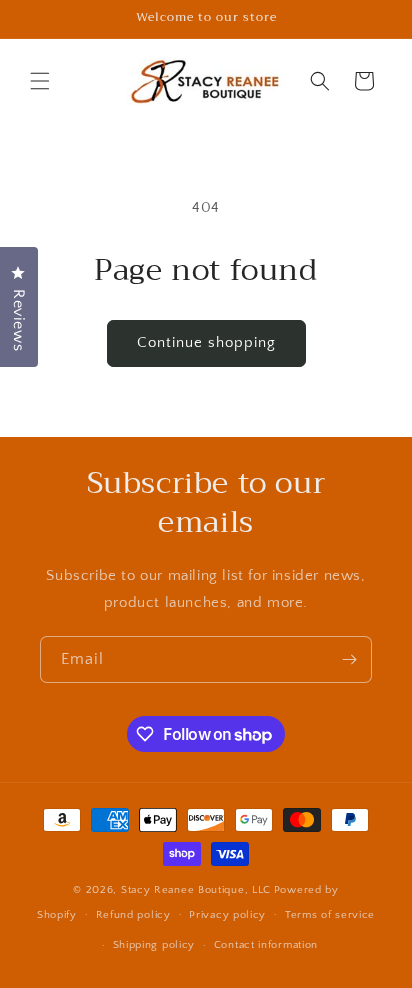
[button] (40, 81)
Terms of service (330, 915)
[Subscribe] (349, 659)
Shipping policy (154, 945)
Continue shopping (206, 342)
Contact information (266, 945)
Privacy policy (227, 915)
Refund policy (133, 915)
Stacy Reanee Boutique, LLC (196, 890)
